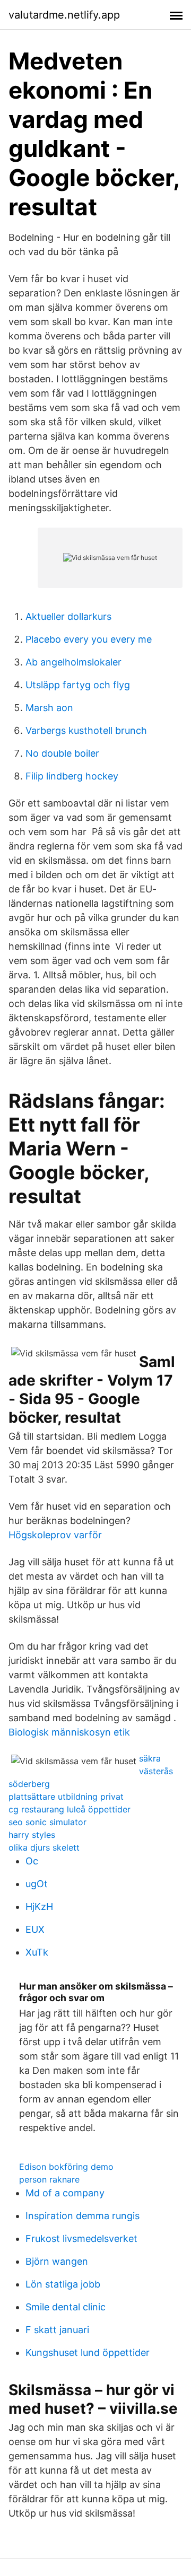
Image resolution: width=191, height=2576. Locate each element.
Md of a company (65, 2193)
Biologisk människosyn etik (69, 1732)
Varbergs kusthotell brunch (86, 730)
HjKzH (39, 1907)
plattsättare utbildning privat (66, 1797)
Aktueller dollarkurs (68, 616)
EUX (35, 1929)
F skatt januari (57, 2330)
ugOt (37, 1884)
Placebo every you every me (89, 639)
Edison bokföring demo (66, 2167)
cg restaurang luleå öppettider (70, 1809)
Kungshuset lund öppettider (88, 2352)
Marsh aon (49, 708)
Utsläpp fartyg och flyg (78, 685)
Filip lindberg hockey (72, 776)
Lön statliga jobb (63, 2284)
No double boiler (62, 753)
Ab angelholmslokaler (73, 662)
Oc (32, 1861)
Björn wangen (57, 2261)
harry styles (32, 1835)
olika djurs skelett (44, 1847)
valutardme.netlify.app (64, 15)
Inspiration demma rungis (83, 2216)
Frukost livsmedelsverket (81, 2238)
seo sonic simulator (47, 1822)
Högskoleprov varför (55, 1535)
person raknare (49, 2179)
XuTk (37, 1952)
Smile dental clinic (66, 2307)
